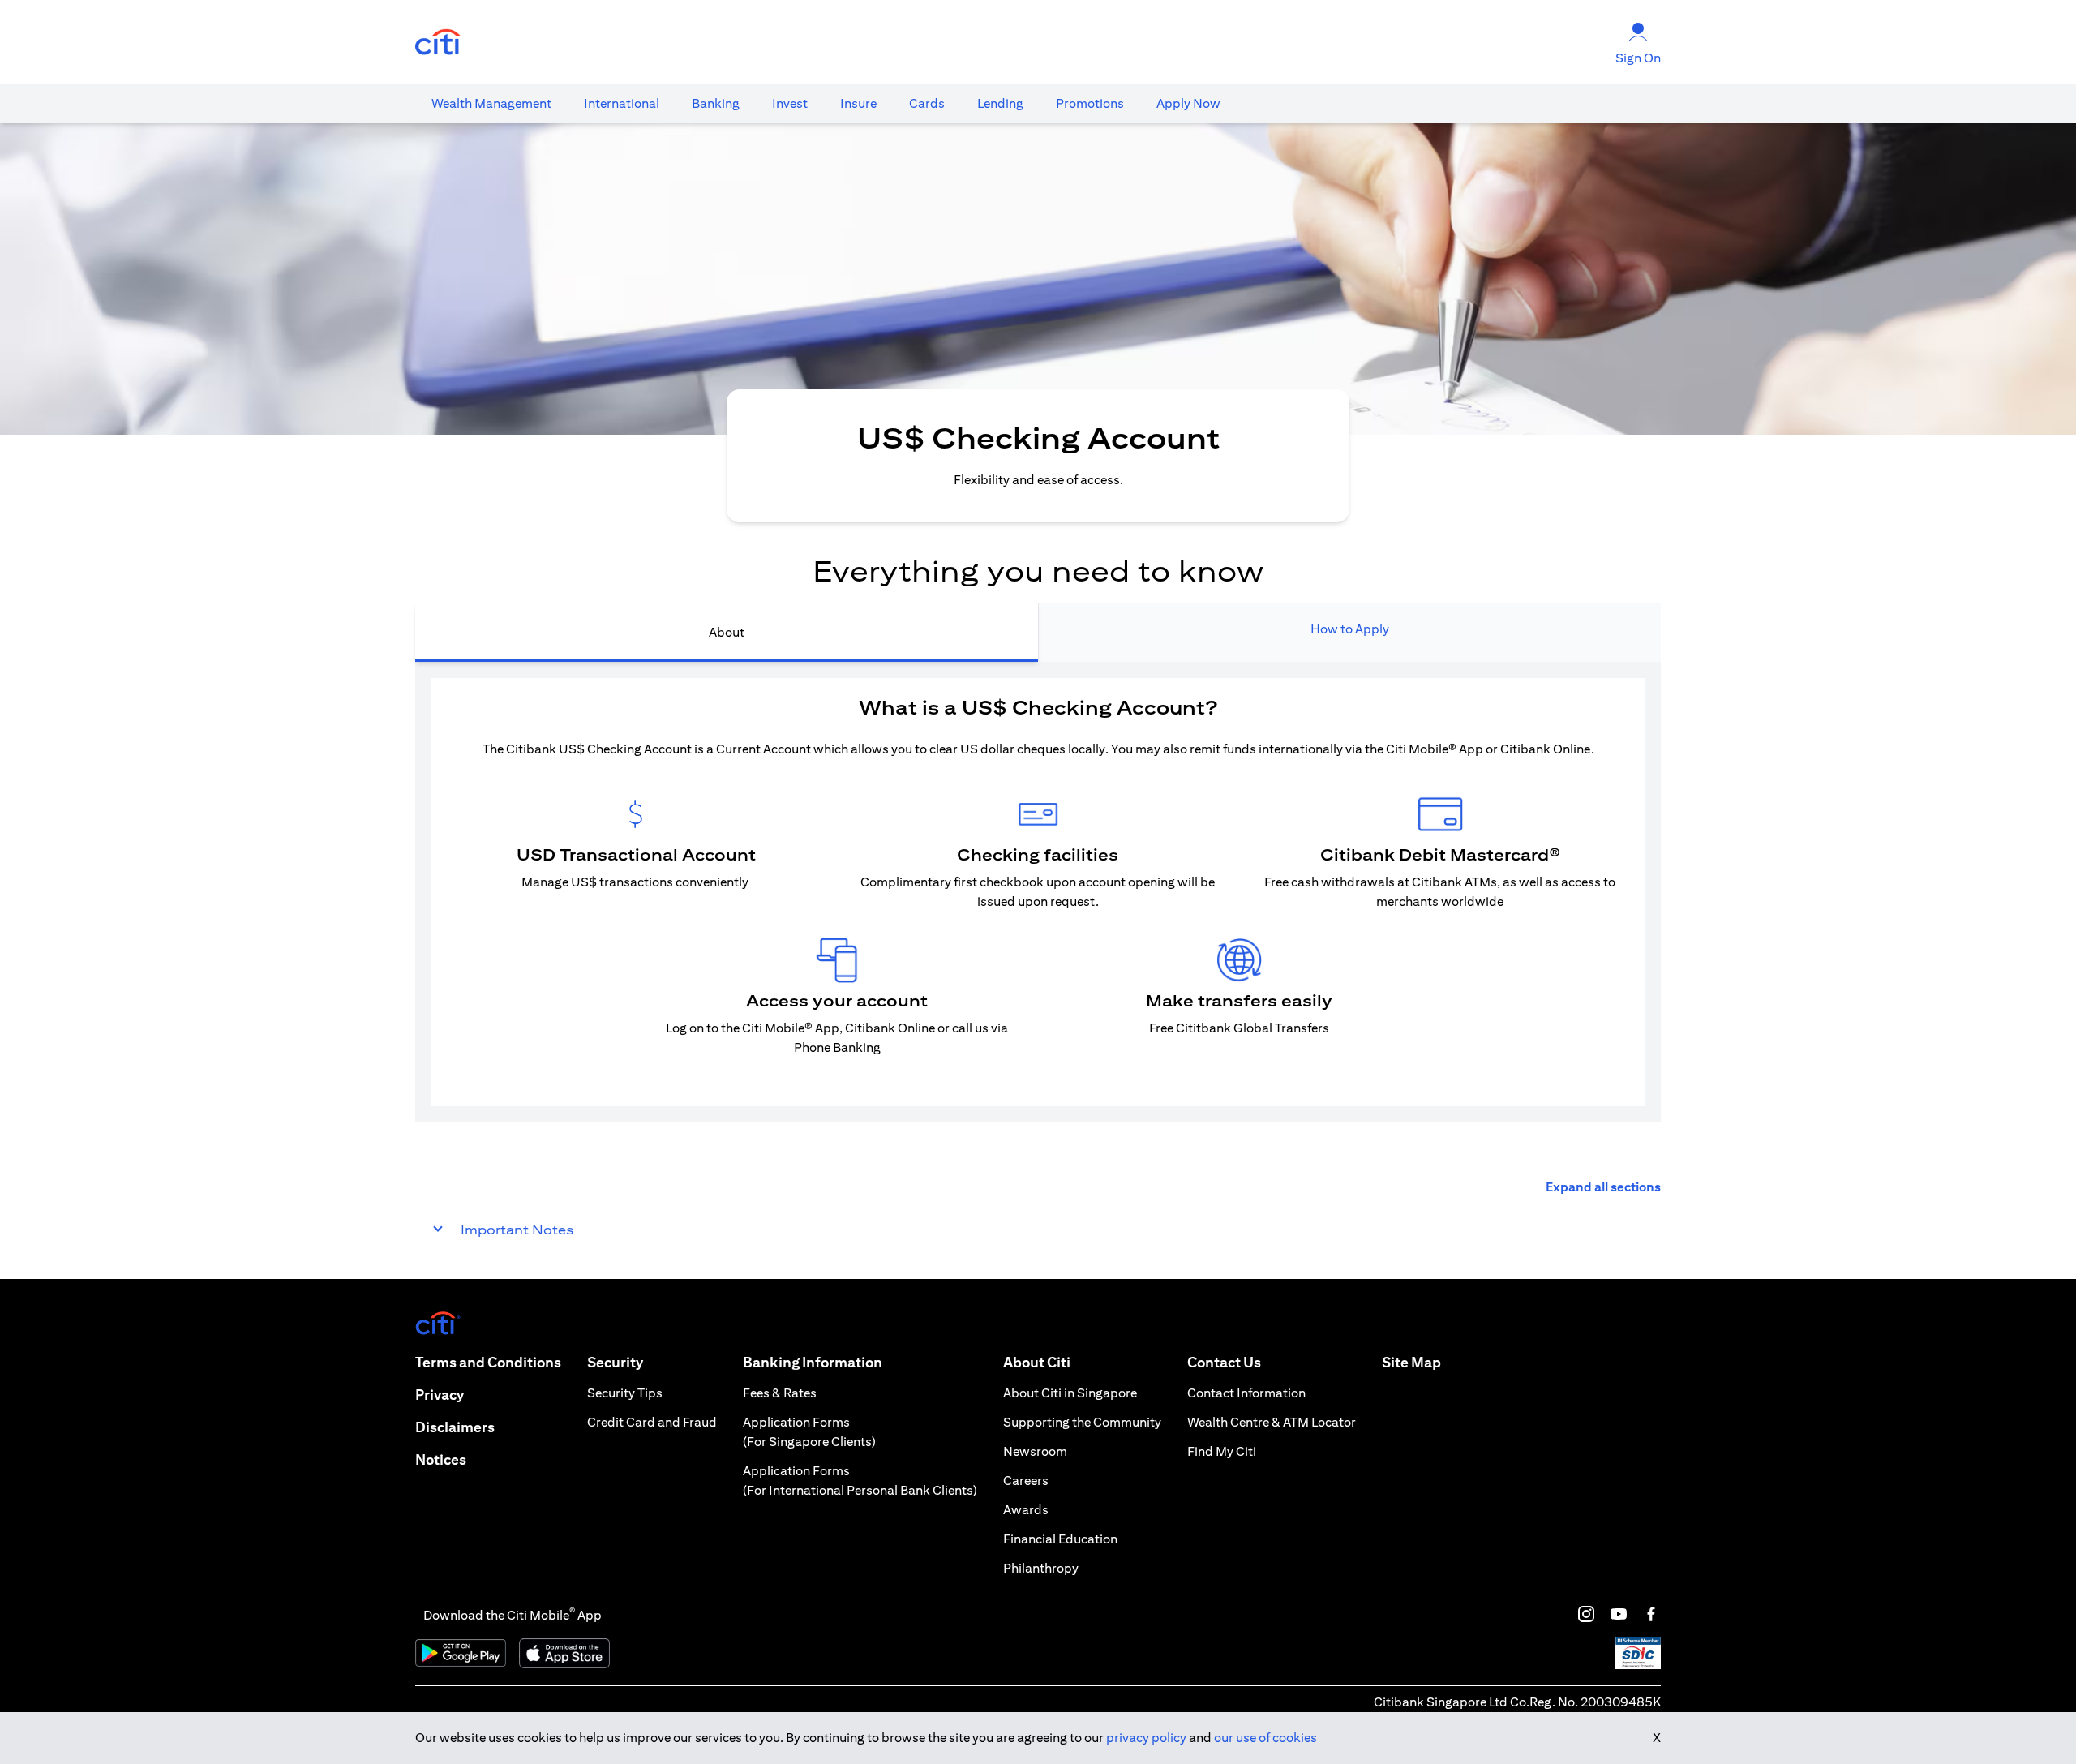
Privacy (440, 1395)
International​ (622, 103)
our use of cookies (1265, 1738)
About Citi (1037, 1362)
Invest (790, 103)
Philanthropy (1041, 1568)
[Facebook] (1651, 1614)
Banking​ (716, 103)
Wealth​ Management (491, 103)
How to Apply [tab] (1350, 629)
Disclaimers (455, 1427)
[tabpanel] (1038, 892)
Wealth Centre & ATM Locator (1272, 1422)
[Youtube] (1619, 1614)
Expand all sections (1603, 1187)
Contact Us (1224, 1362)
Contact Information (1246, 1393)
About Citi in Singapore (1070, 1393)
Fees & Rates (780, 1393)
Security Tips (625, 1393)
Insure (858, 103)
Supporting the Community (1082, 1422)
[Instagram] (1586, 1614)
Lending (1000, 103)
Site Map (1411, 1362)
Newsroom (1035, 1451)
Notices (441, 1459)
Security (615, 1362)
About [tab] (727, 632)
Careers (1026, 1481)
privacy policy (1146, 1738)
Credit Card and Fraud (652, 1422)
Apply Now (1188, 103)
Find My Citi (1222, 1451)
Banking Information (813, 1362)
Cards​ (927, 103)
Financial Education (1060, 1539)
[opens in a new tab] (438, 43)
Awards (1026, 1510)
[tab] (491, 104)
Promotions (1090, 103)
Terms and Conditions (488, 1362)
